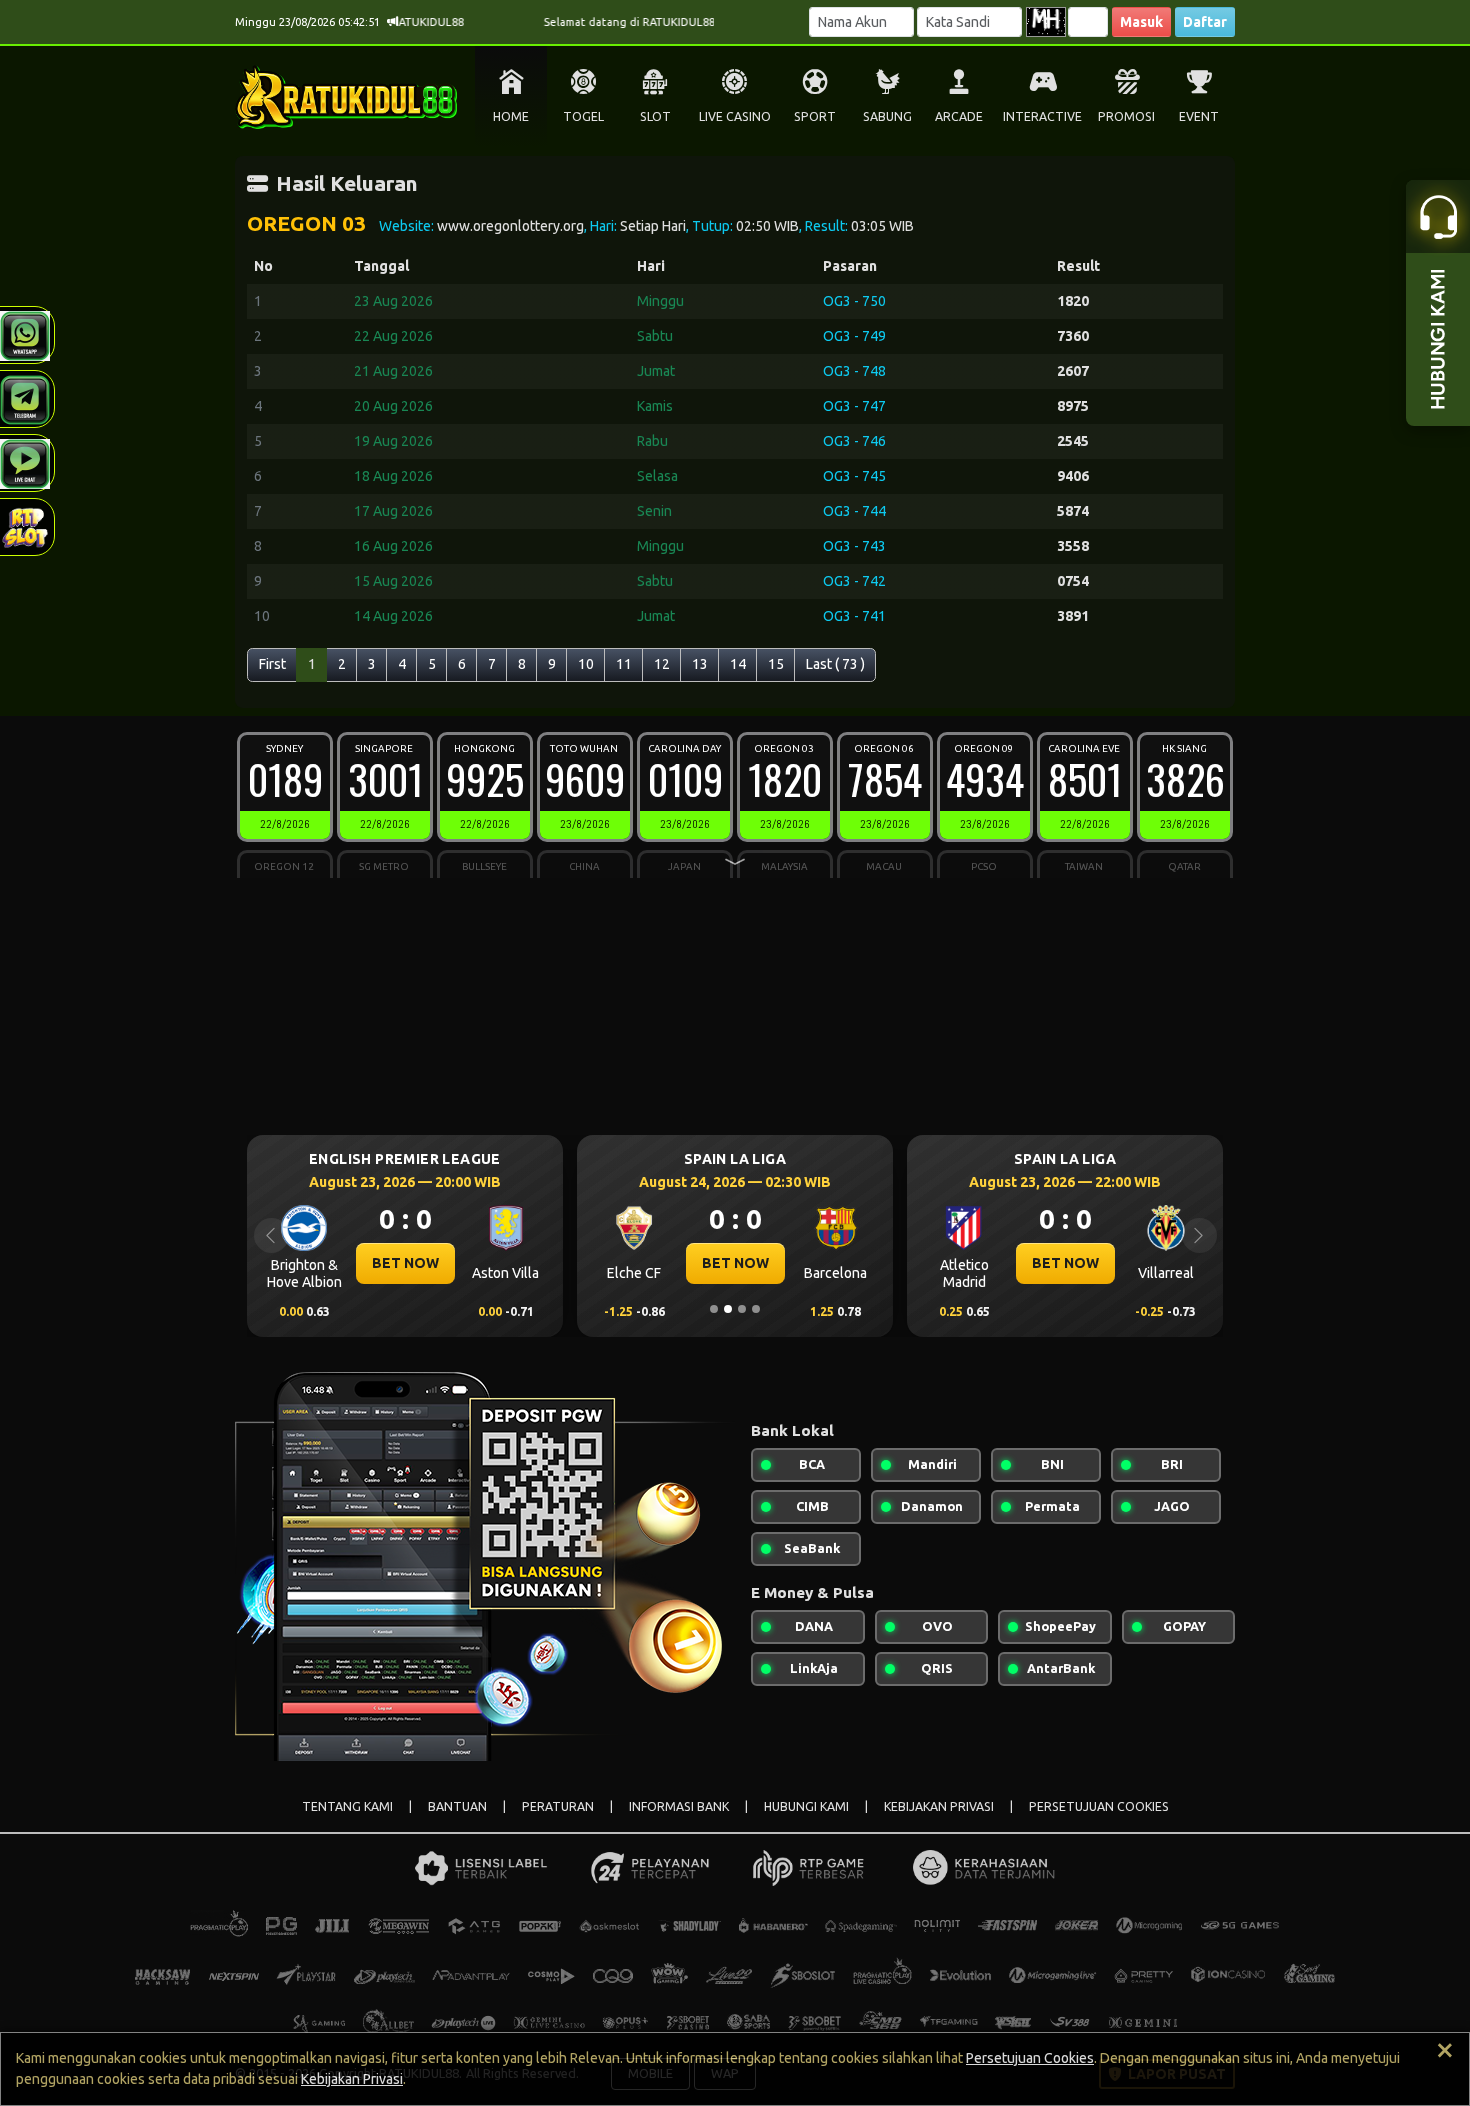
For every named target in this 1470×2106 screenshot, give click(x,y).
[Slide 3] (742, 1309)
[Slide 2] (728, 1309)
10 (586, 664)
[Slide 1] (714, 1309)
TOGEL (583, 116)
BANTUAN (457, 1806)
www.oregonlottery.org (510, 226)
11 (624, 664)
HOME (511, 116)
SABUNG (887, 116)
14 (738, 664)
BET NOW (405, 1263)
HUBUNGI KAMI (806, 1806)
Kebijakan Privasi (352, 2079)
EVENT (1199, 116)
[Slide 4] (756, 1309)
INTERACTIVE (1042, 116)
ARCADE (959, 116)
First (272, 664)
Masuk (1141, 22)
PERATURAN (558, 1806)
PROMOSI (1126, 116)
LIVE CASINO (735, 116)
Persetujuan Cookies (1030, 2058)
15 (776, 664)
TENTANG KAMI (347, 1806)
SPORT (815, 116)
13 (700, 664)
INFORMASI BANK (679, 1806)
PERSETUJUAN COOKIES (1099, 1806)
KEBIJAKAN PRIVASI (939, 1806)
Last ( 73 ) (835, 664)
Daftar (1205, 22)
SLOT (655, 116)
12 (662, 664)
